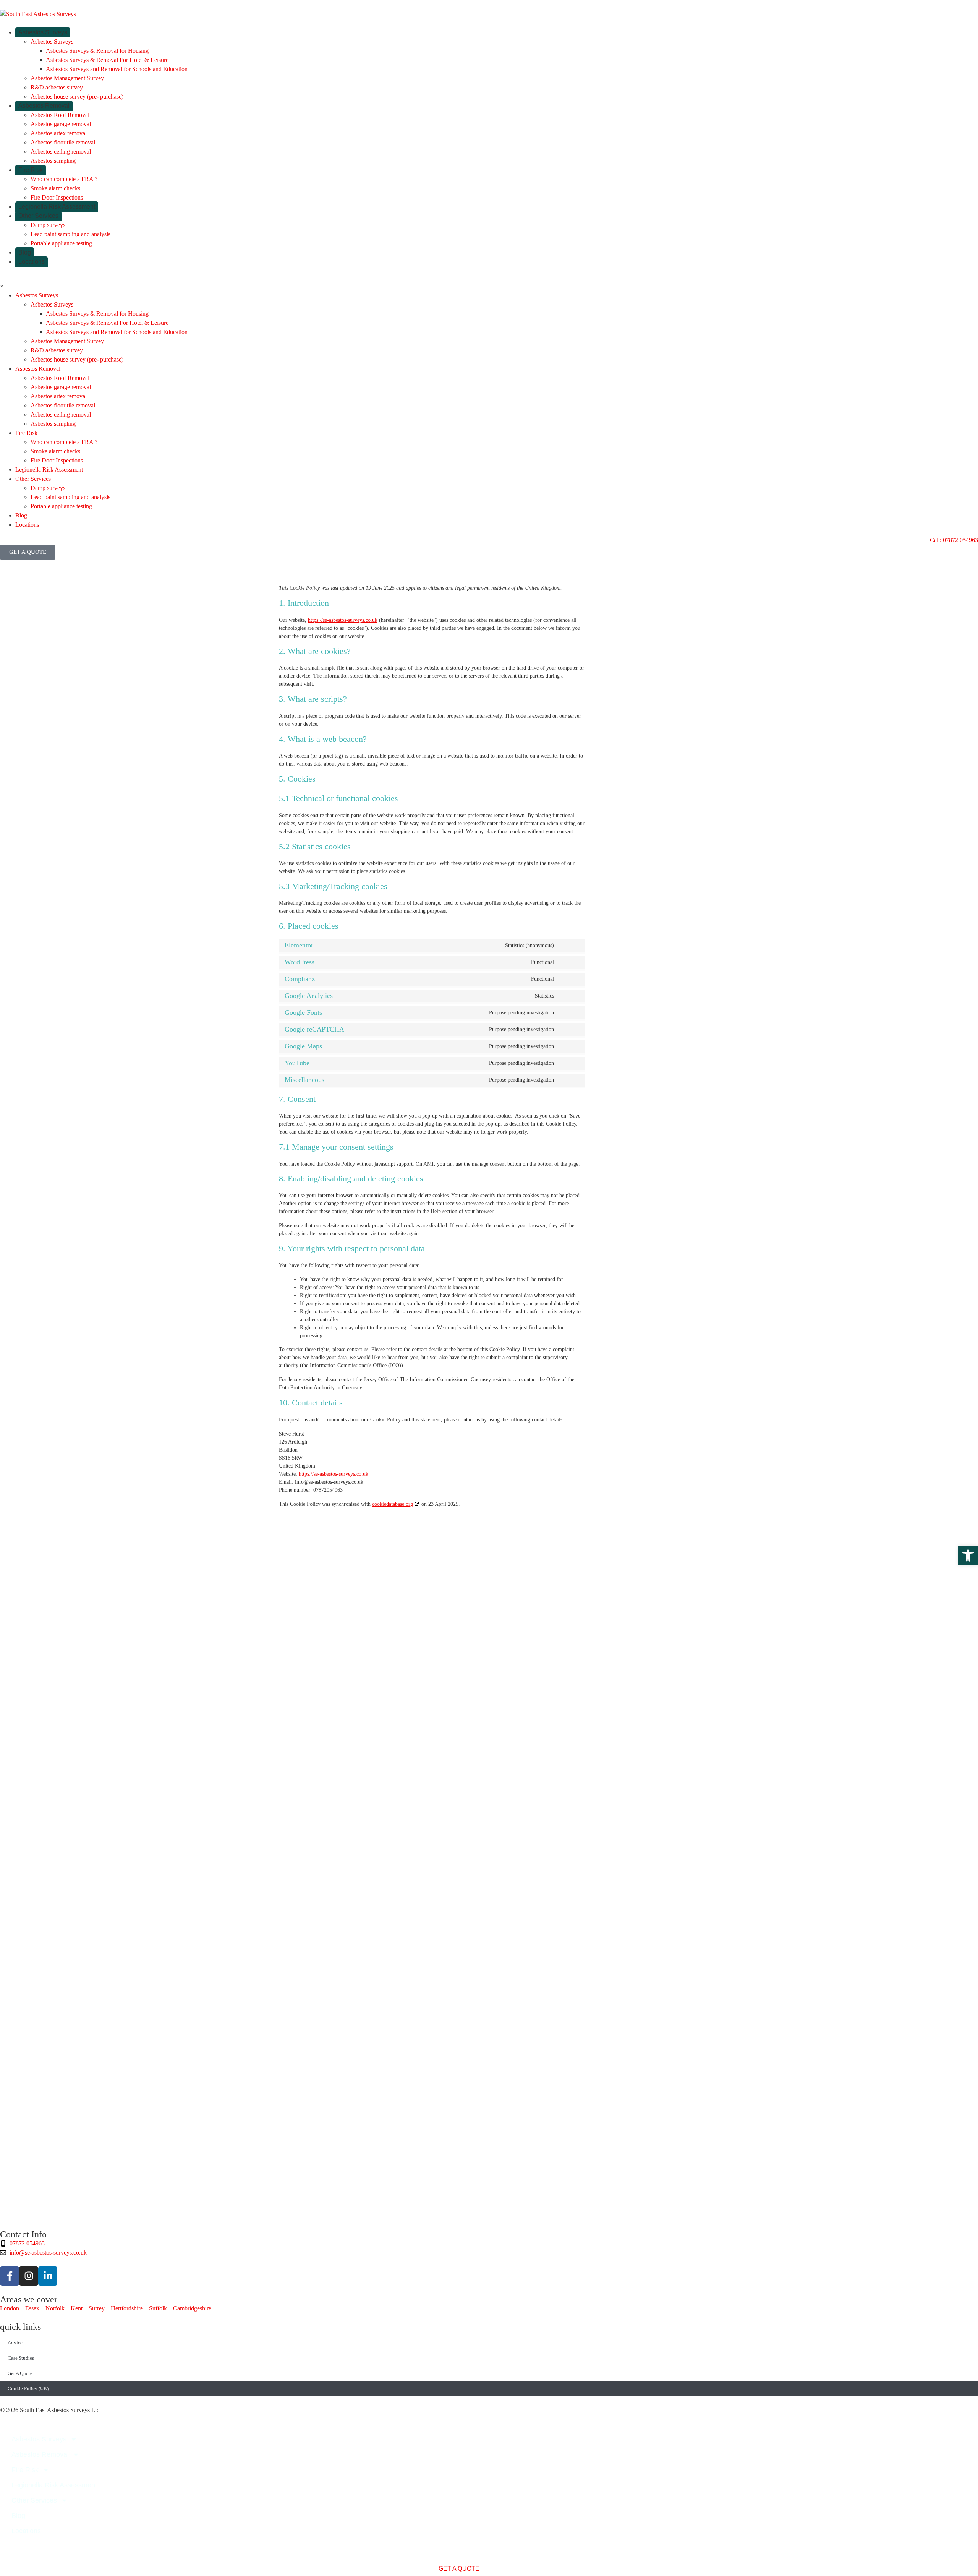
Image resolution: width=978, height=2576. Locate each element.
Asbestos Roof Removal (60, 115)
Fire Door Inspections (57, 197)
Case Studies (21, 2358)
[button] (968, 1556)
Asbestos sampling (53, 161)
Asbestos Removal (44, 106)
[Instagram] (29, 2276)
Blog (25, 252)
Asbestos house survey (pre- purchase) (77, 97)
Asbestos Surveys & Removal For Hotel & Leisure (107, 60)
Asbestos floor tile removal (63, 142)
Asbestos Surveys (43, 32)
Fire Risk (31, 170)
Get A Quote (20, 2373)
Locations (32, 262)
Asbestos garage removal (61, 124)
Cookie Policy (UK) (28, 2389)
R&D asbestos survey (57, 87)
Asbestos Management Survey (67, 78)
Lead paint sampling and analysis (70, 234)
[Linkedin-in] (48, 2276)
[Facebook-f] (10, 2276)
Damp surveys (48, 225)
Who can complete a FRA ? (64, 179)
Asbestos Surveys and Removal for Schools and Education (117, 69)
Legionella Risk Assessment (57, 207)
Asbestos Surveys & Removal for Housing (97, 51)
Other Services (38, 216)
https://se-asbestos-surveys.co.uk (343, 620)
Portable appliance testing (61, 243)
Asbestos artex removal (59, 133)
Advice (15, 2343)
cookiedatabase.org (393, 1504)
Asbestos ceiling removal (61, 152)
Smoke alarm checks (55, 188)
